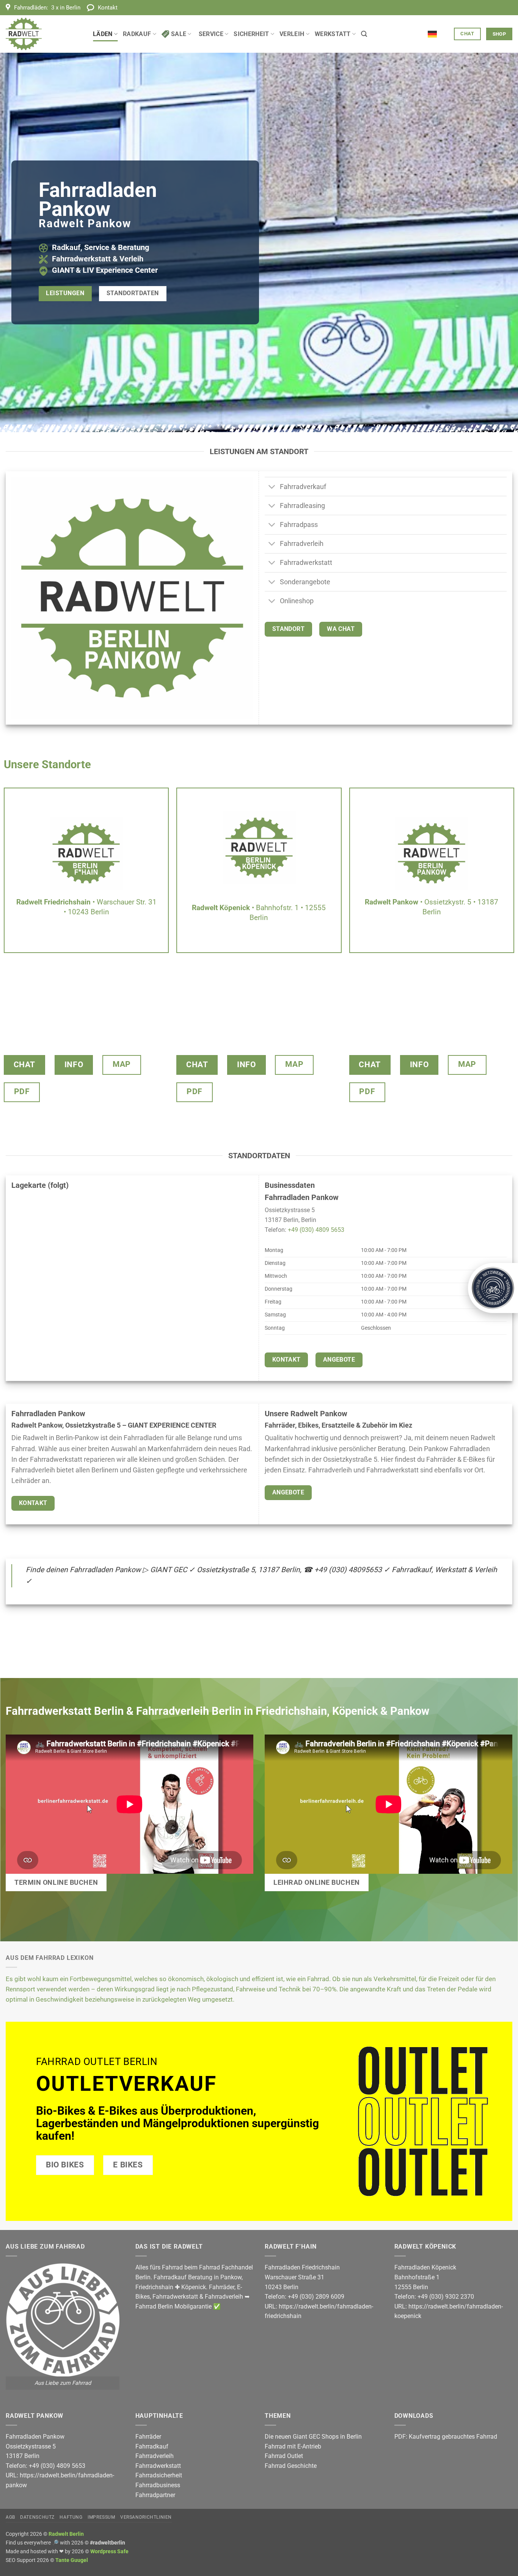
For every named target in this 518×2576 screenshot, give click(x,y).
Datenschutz (37, 2517)
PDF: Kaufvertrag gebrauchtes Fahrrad (446, 2437)
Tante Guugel (72, 2560)
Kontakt (108, 8)
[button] (364, 34)
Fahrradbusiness (158, 2485)
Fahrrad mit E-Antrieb (293, 2446)
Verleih (292, 34)
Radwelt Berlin (66, 2534)
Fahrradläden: (47, 8)
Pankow (231, 2277)
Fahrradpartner (155, 2495)
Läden (103, 34)
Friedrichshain (154, 2287)
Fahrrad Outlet (284, 2456)
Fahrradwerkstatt (175, 2297)
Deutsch (438, 30)
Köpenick (194, 2287)
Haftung (71, 2517)
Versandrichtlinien (146, 2517)
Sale (179, 34)
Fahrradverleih (224, 2297)
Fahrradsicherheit (159, 2475)
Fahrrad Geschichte (291, 2466)
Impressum (101, 2517)
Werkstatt (333, 34)
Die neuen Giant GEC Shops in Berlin (313, 2437)
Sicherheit (251, 34)
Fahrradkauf (152, 2446)
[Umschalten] (272, 487)
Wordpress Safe (109, 2552)
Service (211, 34)
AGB (10, 2517)
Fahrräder (222, 2287)
